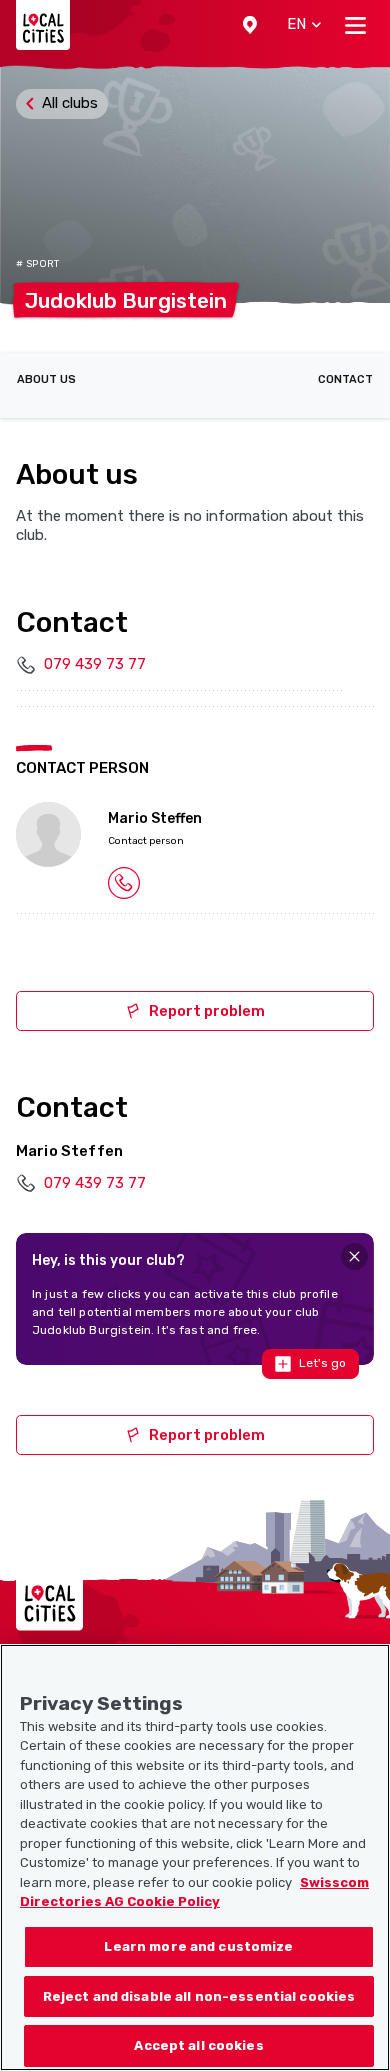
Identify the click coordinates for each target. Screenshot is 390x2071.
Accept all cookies (198, 2045)
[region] (195, 1857)
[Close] (354, 1256)
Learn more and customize (198, 1946)
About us (46, 379)
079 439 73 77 (95, 664)
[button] (250, 25)
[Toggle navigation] (355, 25)
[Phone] (124, 882)
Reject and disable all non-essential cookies (199, 1996)
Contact (345, 379)
